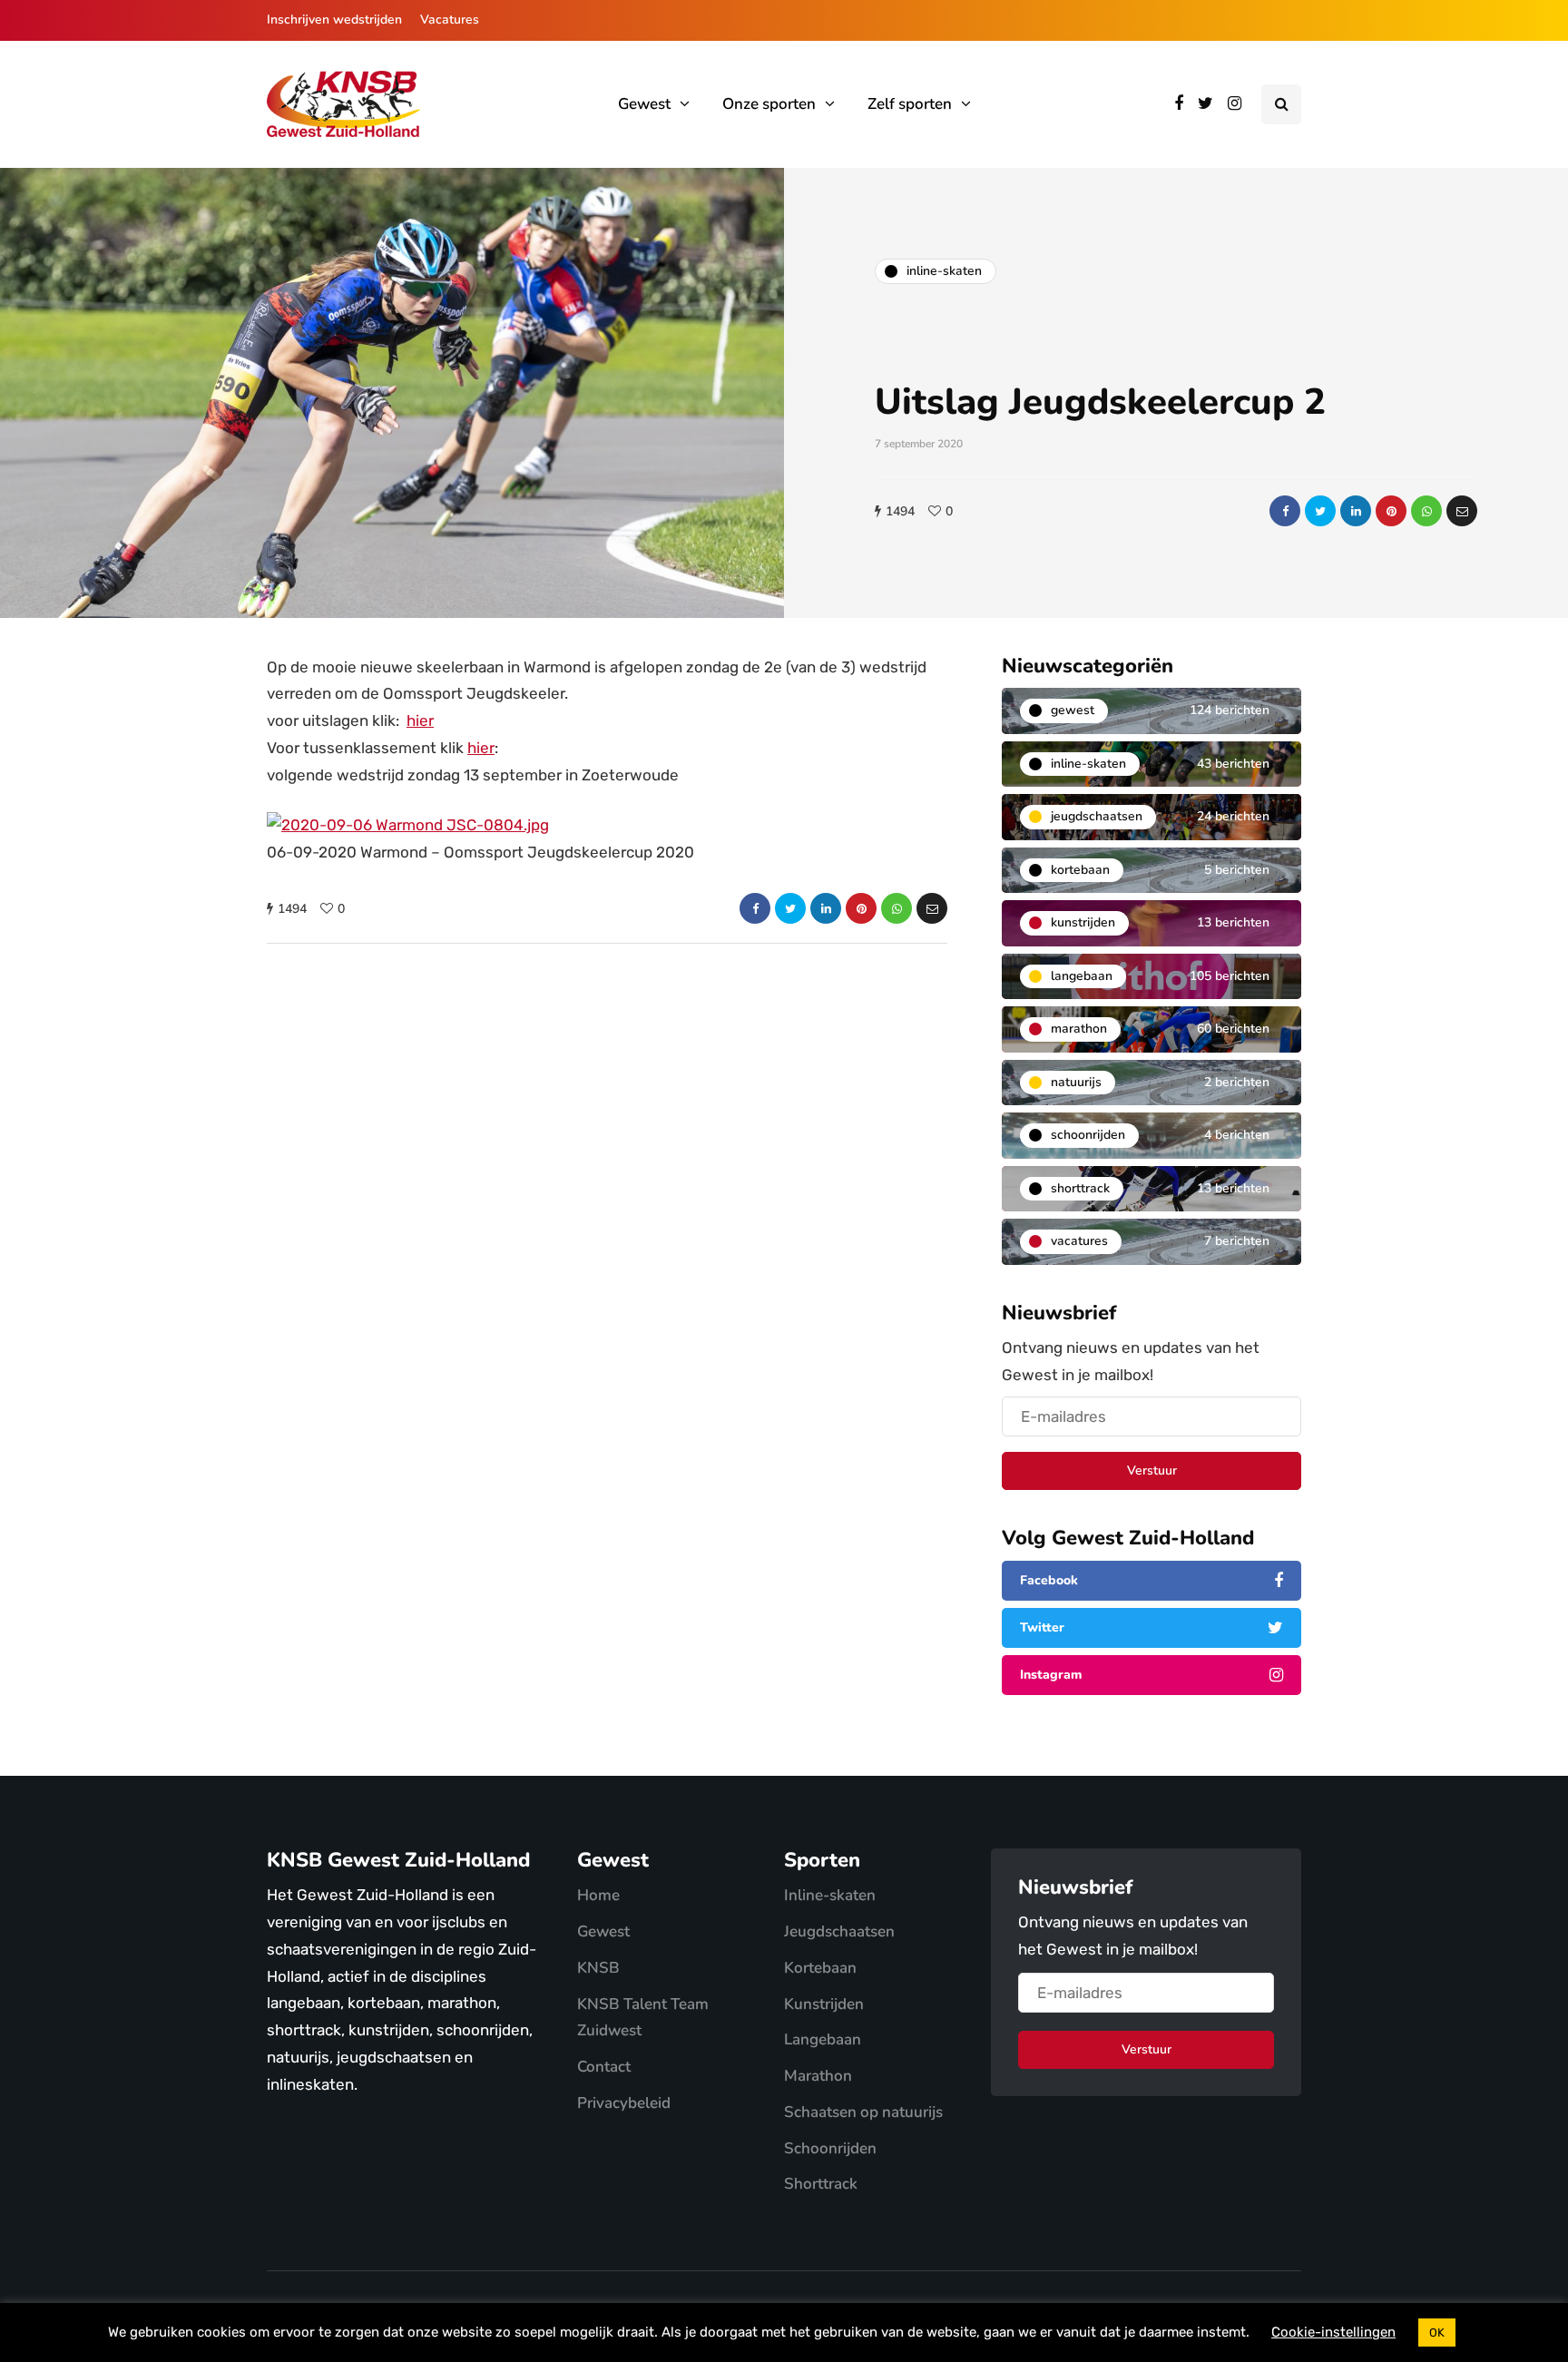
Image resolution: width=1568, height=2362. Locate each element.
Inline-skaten (830, 1895)
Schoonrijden (830, 2148)
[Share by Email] (1462, 511)
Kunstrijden (824, 2004)
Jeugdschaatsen (839, 1931)
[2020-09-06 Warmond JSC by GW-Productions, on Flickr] (408, 824)
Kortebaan (820, 1968)
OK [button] (1437, 2333)
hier (420, 720)
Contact (604, 2067)
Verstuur (1152, 1470)
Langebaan (823, 2039)
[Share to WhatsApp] (1426, 511)
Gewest (644, 104)
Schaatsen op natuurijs (863, 2112)
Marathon (818, 2076)
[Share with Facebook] (1285, 511)
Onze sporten (769, 104)
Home (598, 1895)
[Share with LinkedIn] (1356, 511)
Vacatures (450, 20)
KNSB (598, 1968)
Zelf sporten (910, 104)
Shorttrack (821, 2184)
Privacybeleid (624, 2103)
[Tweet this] (1320, 511)
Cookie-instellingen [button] (1333, 2332)
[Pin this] (1391, 511)
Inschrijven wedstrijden (334, 20)
